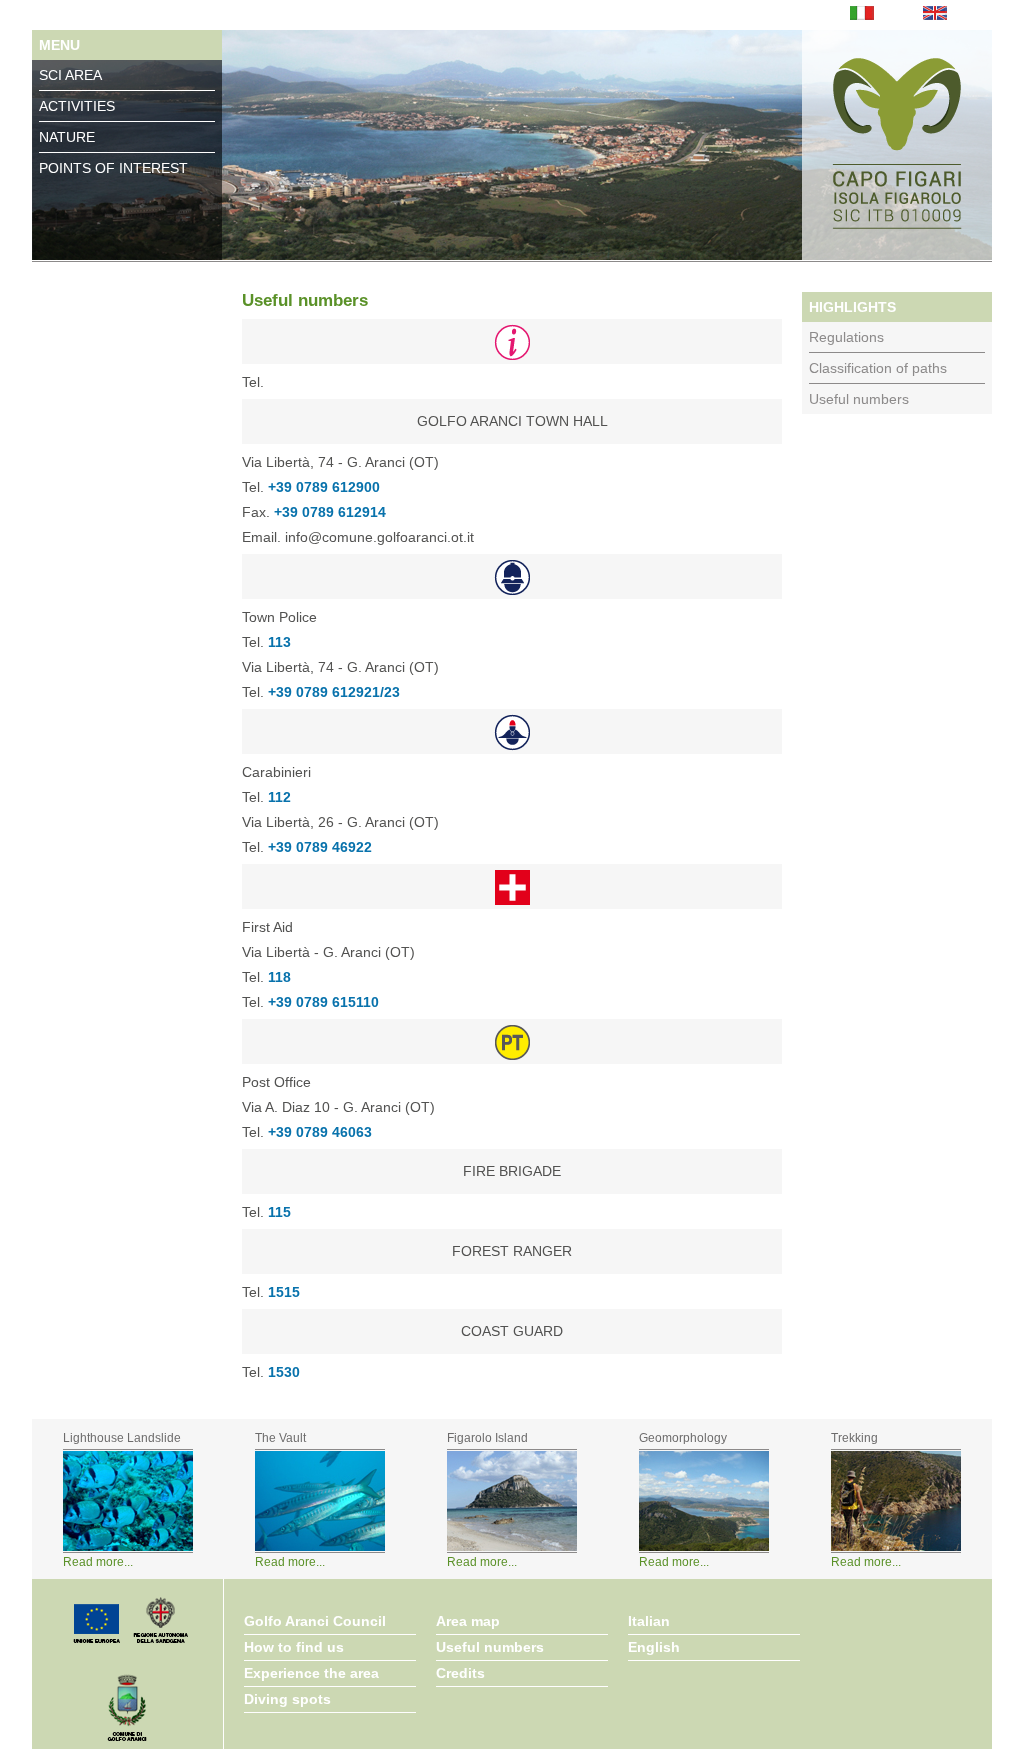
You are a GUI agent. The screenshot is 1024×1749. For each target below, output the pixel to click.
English (654, 1647)
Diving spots (287, 1699)
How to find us (294, 1647)
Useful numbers (859, 399)
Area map (468, 1621)
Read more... (98, 1562)
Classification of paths (878, 368)
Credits (460, 1673)
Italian (649, 1621)
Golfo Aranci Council (315, 1621)
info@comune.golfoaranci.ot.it (379, 537)
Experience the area (311, 1673)
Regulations (846, 337)
